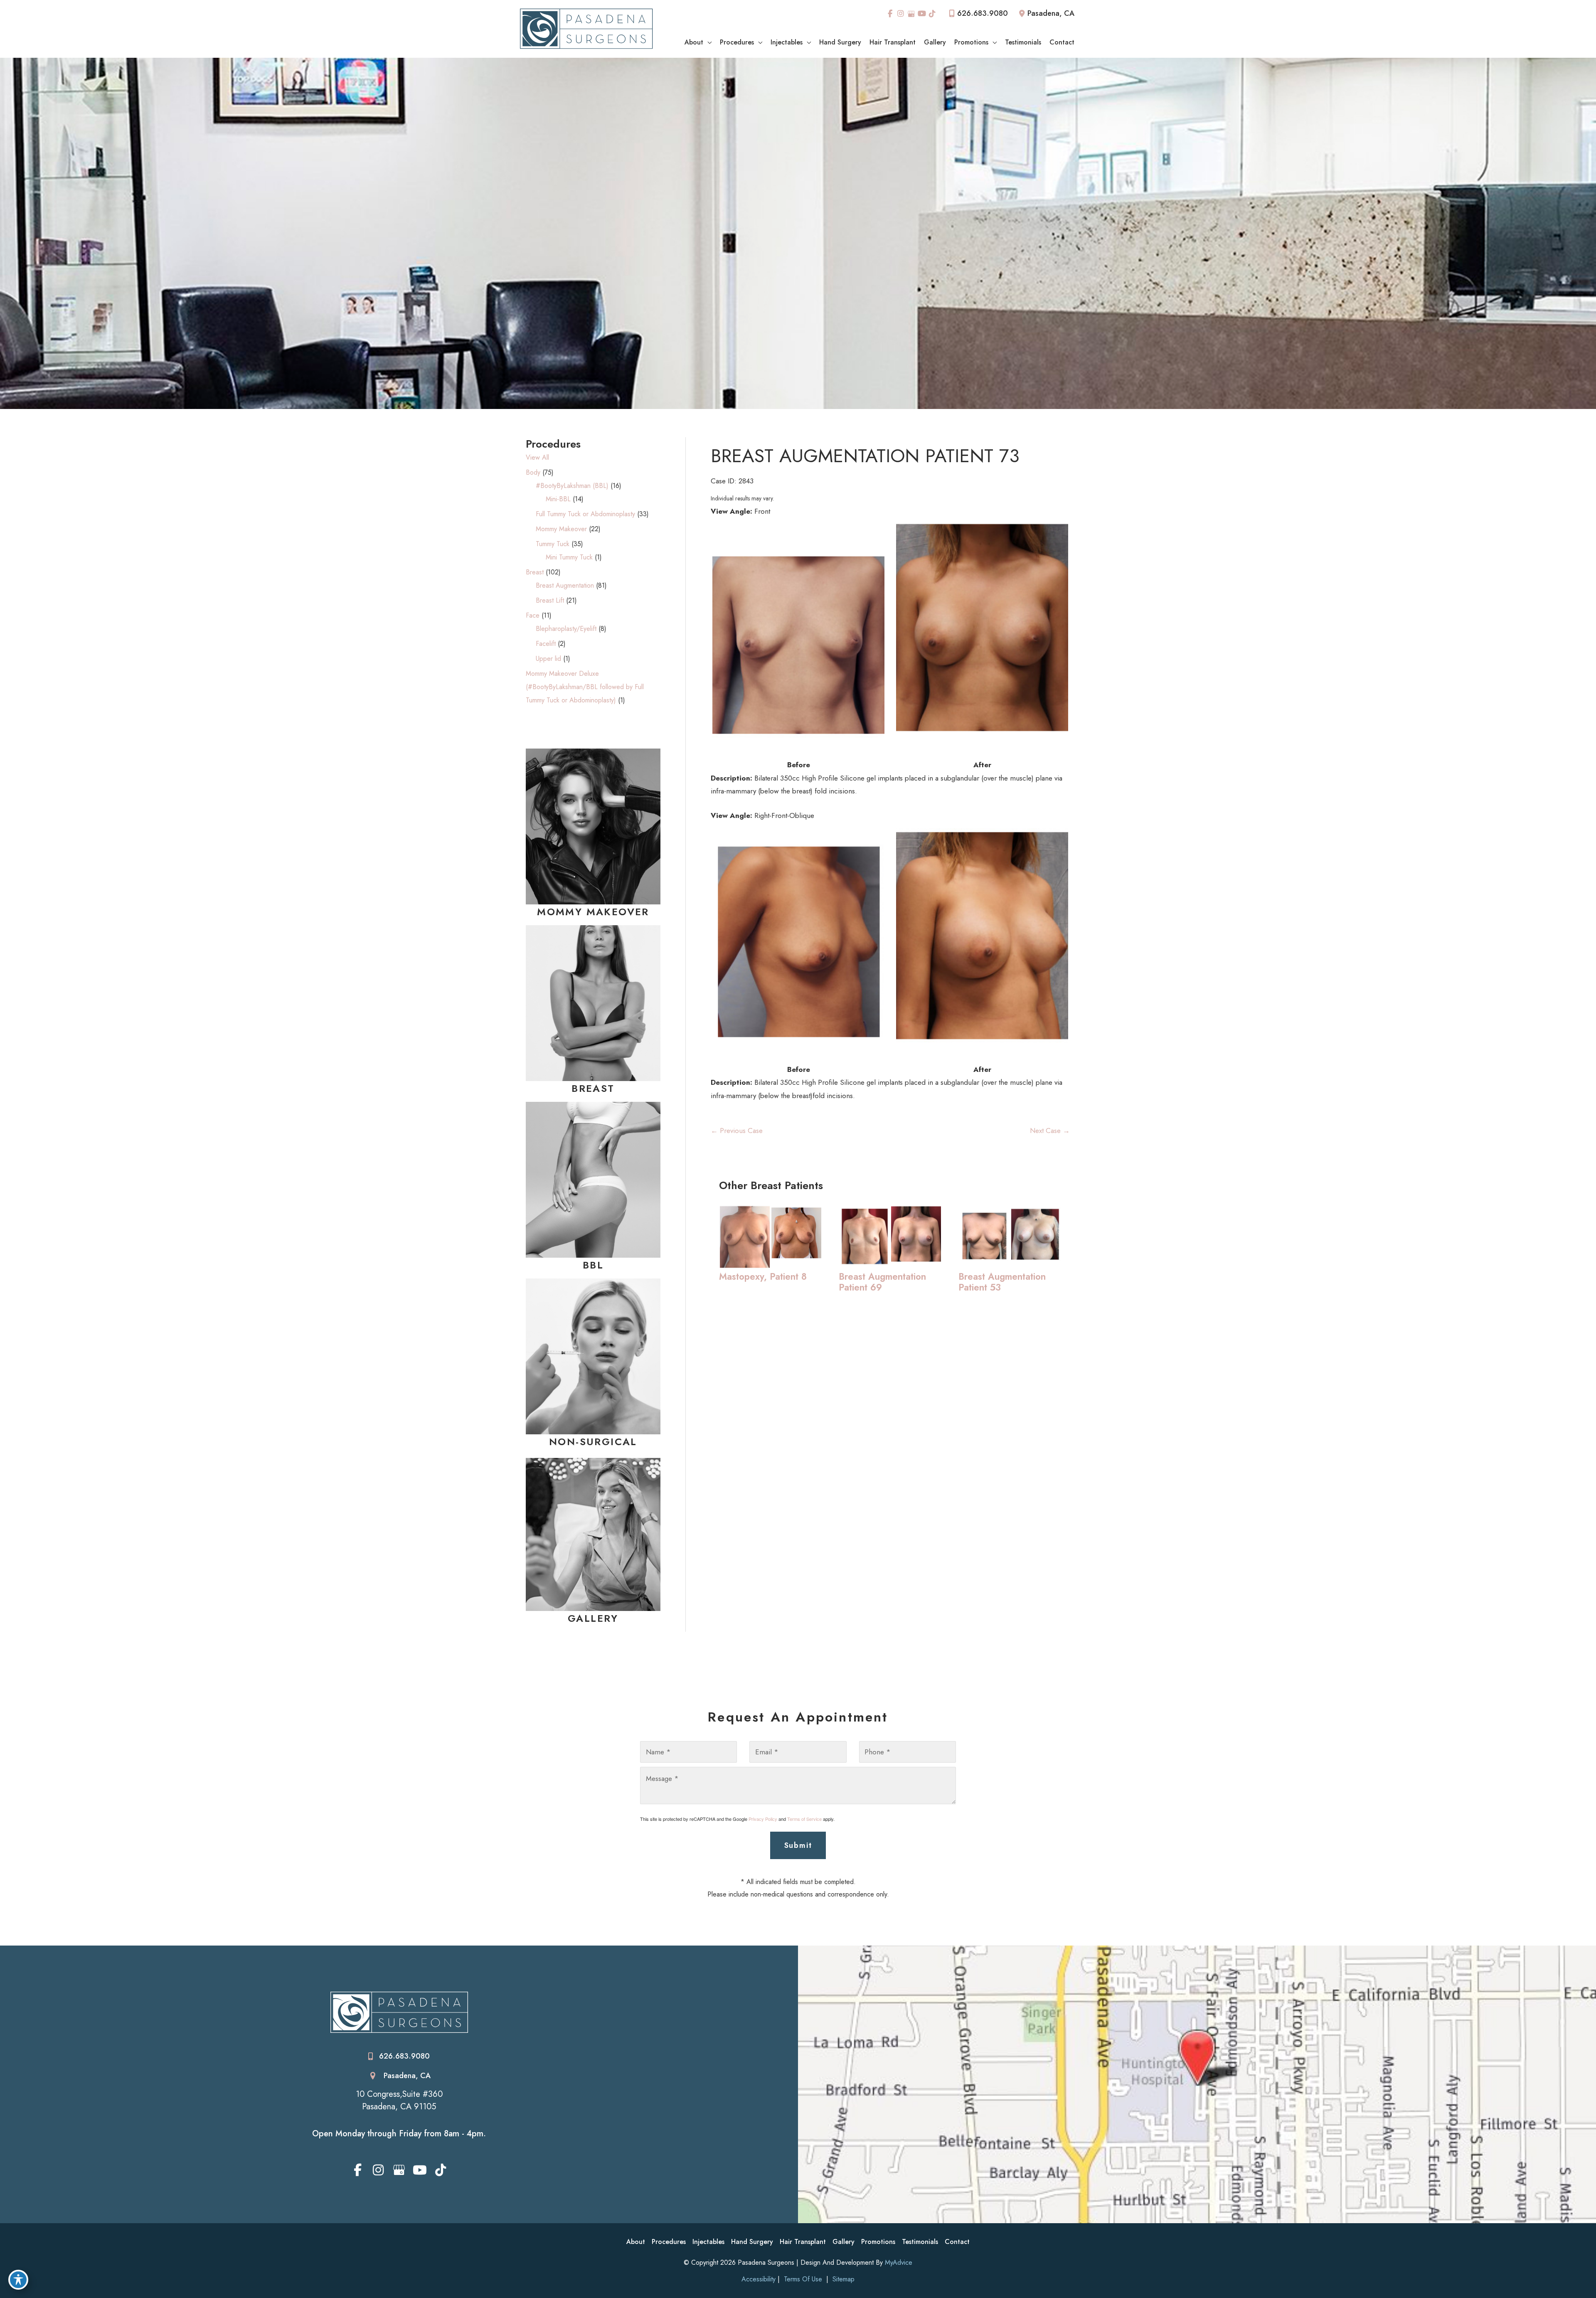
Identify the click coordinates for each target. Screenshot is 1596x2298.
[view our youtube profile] (922, 14)
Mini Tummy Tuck (569, 557)
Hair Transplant (803, 2242)
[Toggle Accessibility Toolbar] (18, 2280)
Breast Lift (550, 600)
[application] (707, 42)
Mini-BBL (558, 499)
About (636, 2242)
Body (533, 472)
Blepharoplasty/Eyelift (566, 629)
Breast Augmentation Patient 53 (1002, 1282)
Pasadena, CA (407, 2076)
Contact (957, 2242)
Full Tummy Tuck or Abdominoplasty (585, 514)
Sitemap (842, 2279)
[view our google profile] (911, 14)
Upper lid (548, 659)
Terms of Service (804, 1819)
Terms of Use (803, 2279)
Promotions (878, 2242)
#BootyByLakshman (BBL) (572, 486)
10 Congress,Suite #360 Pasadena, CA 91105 (399, 2101)
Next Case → (1050, 1131)
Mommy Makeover (561, 529)
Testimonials (920, 2242)
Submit (798, 1845)
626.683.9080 (983, 13)
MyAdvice (899, 2262)
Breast (535, 572)
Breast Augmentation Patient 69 (882, 1282)
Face (533, 615)
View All (537, 457)
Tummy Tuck (553, 544)
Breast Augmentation (565, 585)
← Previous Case (737, 1131)
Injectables (708, 2242)
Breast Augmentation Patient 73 (865, 456)
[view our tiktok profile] (933, 14)
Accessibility (759, 2279)
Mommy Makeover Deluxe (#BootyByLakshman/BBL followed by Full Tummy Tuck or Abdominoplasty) (585, 687)
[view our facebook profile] (890, 14)
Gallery (844, 2242)
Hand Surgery (752, 2242)
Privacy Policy (763, 1819)
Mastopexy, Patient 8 (763, 1276)
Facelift (546, 644)
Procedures (669, 2242)
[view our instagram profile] (901, 14)
